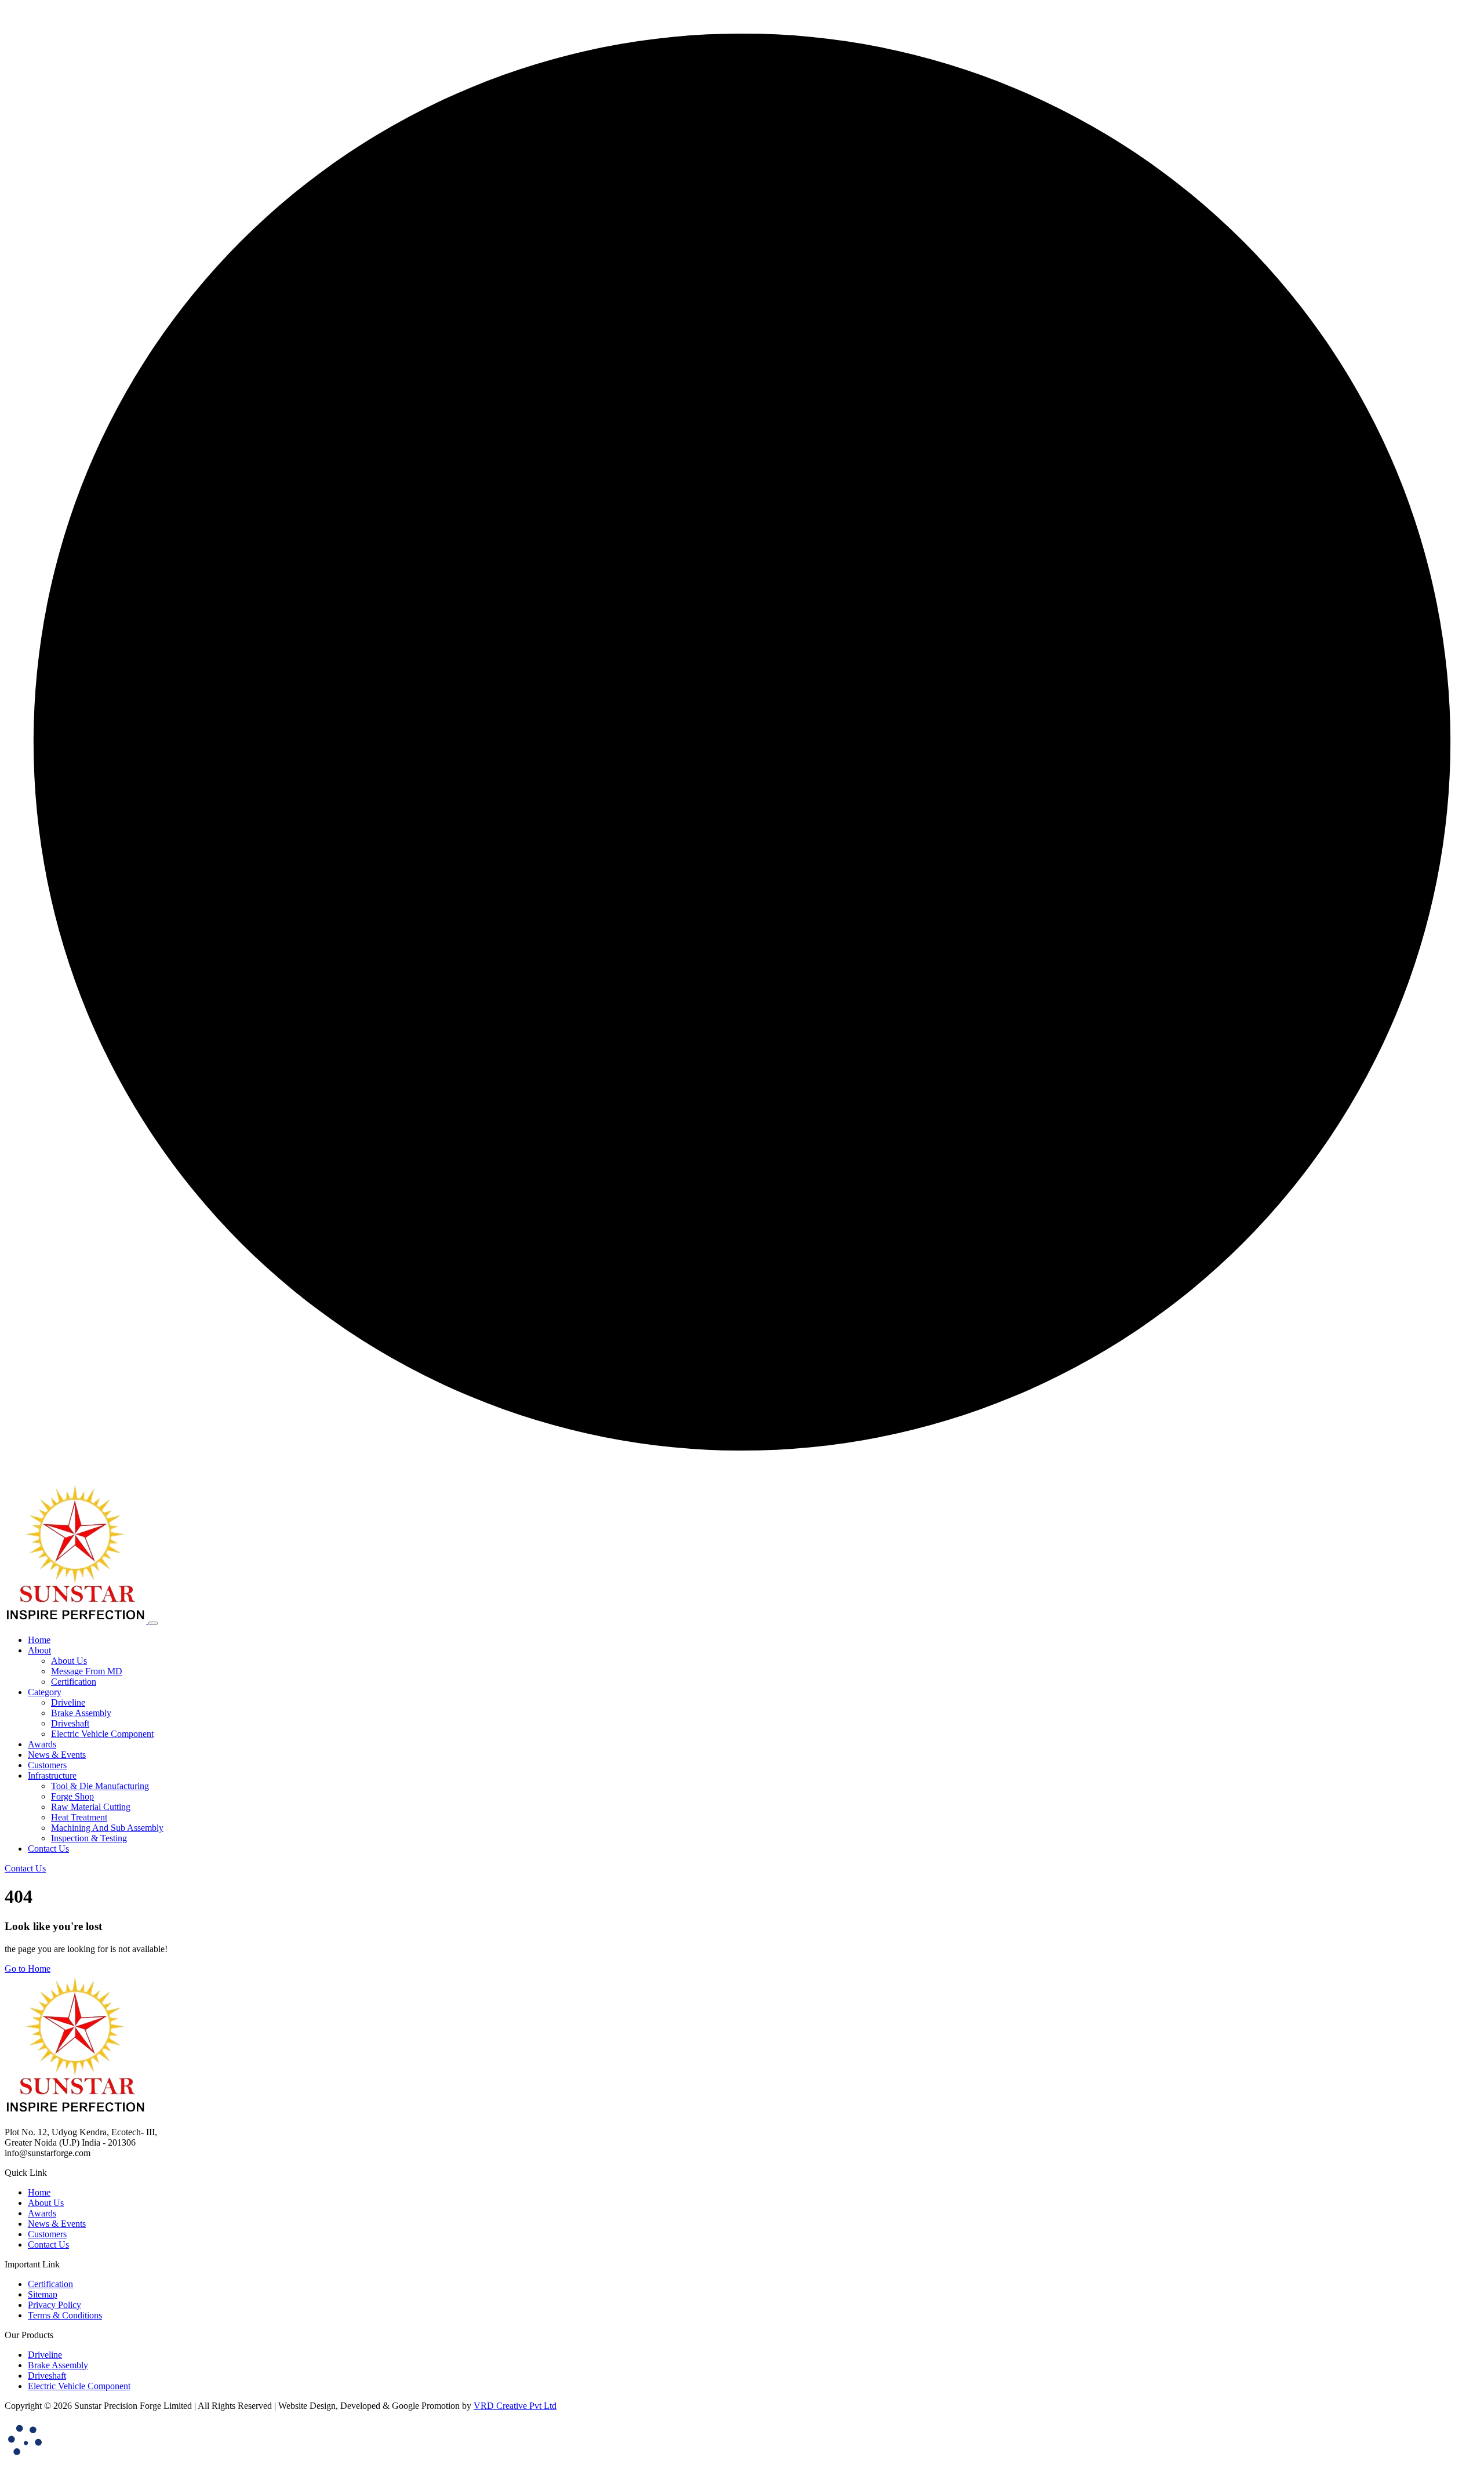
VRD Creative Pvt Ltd (515, 2406)
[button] (39, 1650)
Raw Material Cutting (91, 1807)
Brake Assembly (81, 1713)
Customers (47, 2234)
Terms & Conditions (65, 2315)
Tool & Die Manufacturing (100, 1786)
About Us (69, 1661)
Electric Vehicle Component (102, 1734)
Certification (74, 1682)
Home (39, 2192)
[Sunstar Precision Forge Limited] (77, 1620)
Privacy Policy (54, 2305)
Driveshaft (70, 1723)
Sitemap (43, 2294)
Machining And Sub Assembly (107, 1828)
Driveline (68, 1702)
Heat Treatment (79, 1817)
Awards (42, 2213)
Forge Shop (72, 1796)
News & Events (57, 2224)
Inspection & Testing (89, 1838)
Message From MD (87, 1671)
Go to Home (28, 1969)
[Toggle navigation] (153, 1623)
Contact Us (48, 2245)
